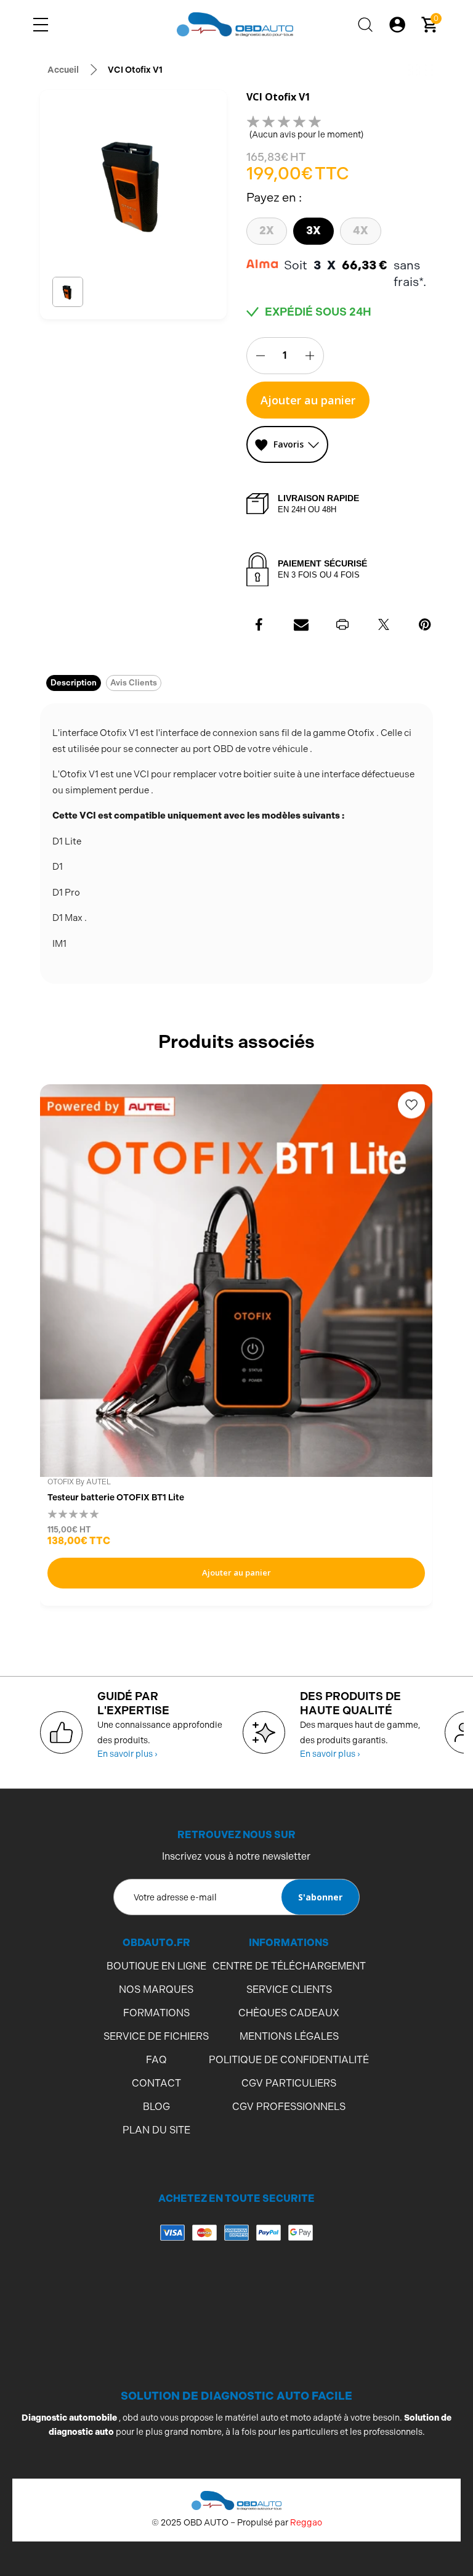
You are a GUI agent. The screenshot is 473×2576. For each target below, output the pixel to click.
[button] (67, 292)
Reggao (306, 2522)
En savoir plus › (127, 1754)
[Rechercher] (365, 25)
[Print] (342, 624)
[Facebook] (260, 624)
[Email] (301, 624)
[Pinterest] (425, 624)
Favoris (289, 444)
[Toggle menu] (41, 25)
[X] (384, 624)
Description (74, 683)
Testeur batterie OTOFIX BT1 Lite (116, 1497)
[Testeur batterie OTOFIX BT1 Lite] (236, 1281)
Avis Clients (134, 683)
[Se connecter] (397, 25)
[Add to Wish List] (411, 1105)
